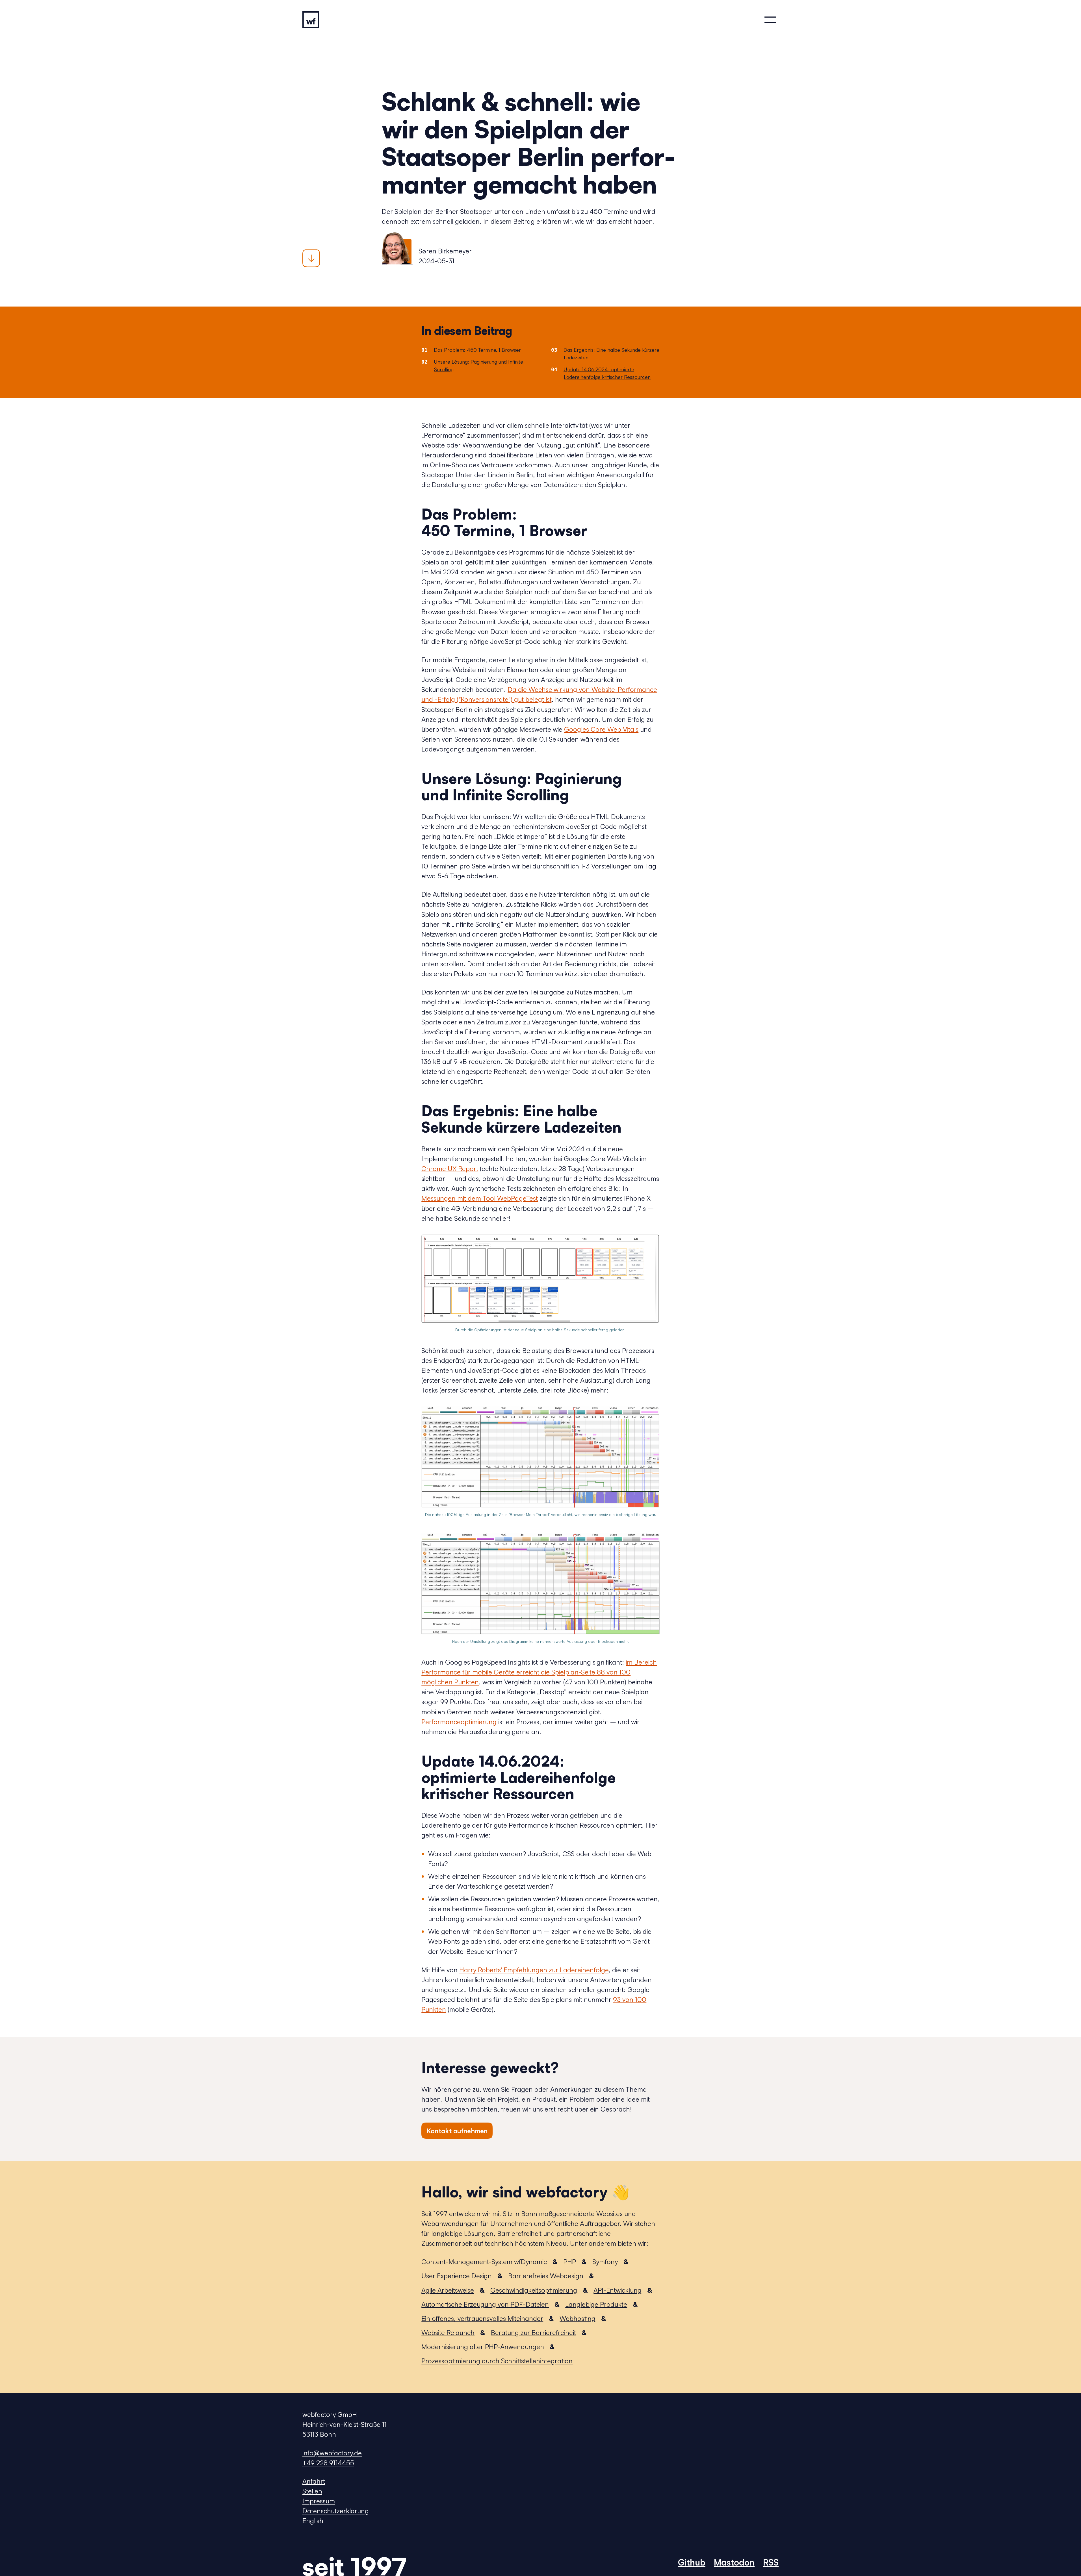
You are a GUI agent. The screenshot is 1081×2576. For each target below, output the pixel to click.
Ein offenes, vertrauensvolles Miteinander (482, 2318)
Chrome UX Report (450, 1168)
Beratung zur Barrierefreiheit (533, 2332)
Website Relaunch (448, 2332)
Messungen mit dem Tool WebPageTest (480, 1198)
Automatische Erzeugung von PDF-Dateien (485, 2304)
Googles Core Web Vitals (601, 729)
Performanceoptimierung (459, 1722)
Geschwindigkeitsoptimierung (534, 2290)
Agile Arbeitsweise (448, 2290)
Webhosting (578, 2318)
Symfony (605, 2262)
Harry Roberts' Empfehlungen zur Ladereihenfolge (534, 1970)
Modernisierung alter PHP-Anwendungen (483, 2347)
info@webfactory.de (332, 2453)
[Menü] (770, 20)
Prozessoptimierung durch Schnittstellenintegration (497, 2361)
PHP (570, 2262)
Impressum (319, 2501)
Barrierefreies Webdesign (546, 2276)
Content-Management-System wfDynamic (484, 2262)
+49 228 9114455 (328, 2463)
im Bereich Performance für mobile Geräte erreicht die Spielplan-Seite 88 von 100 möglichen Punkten (539, 1672)
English (313, 2521)
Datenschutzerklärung (336, 2511)
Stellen (312, 2491)
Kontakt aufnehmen (457, 2131)
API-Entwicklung (618, 2290)
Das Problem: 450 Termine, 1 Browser (477, 350)
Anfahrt (314, 2481)
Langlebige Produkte (596, 2304)
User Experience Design (457, 2276)
